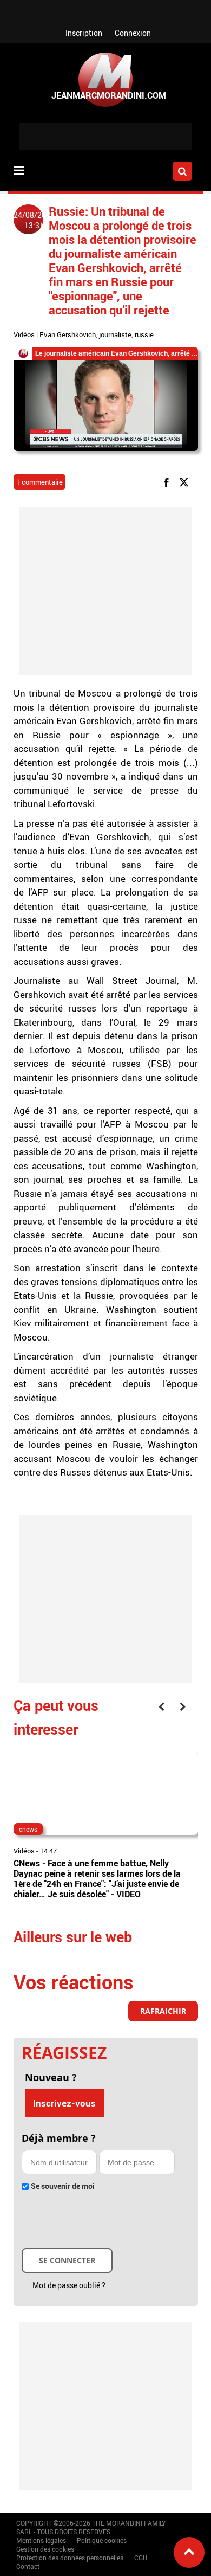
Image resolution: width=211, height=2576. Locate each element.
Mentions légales (41, 2540)
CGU (141, 2558)
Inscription (84, 33)
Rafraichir (163, 2011)
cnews (28, 1829)
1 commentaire (39, 482)
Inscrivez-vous (64, 2103)
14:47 (48, 1851)
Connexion (133, 33)
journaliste (115, 334)
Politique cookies (102, 2540)
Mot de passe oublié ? (69, 2285)
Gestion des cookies (45, 2549)
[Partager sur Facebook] (168, 482)
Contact (28, 2566)
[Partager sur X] (186, 482)
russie (144, 334)
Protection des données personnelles (70, 2558)
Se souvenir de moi (63, 2186)
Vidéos (24, 334)
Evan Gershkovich (68, 334)
